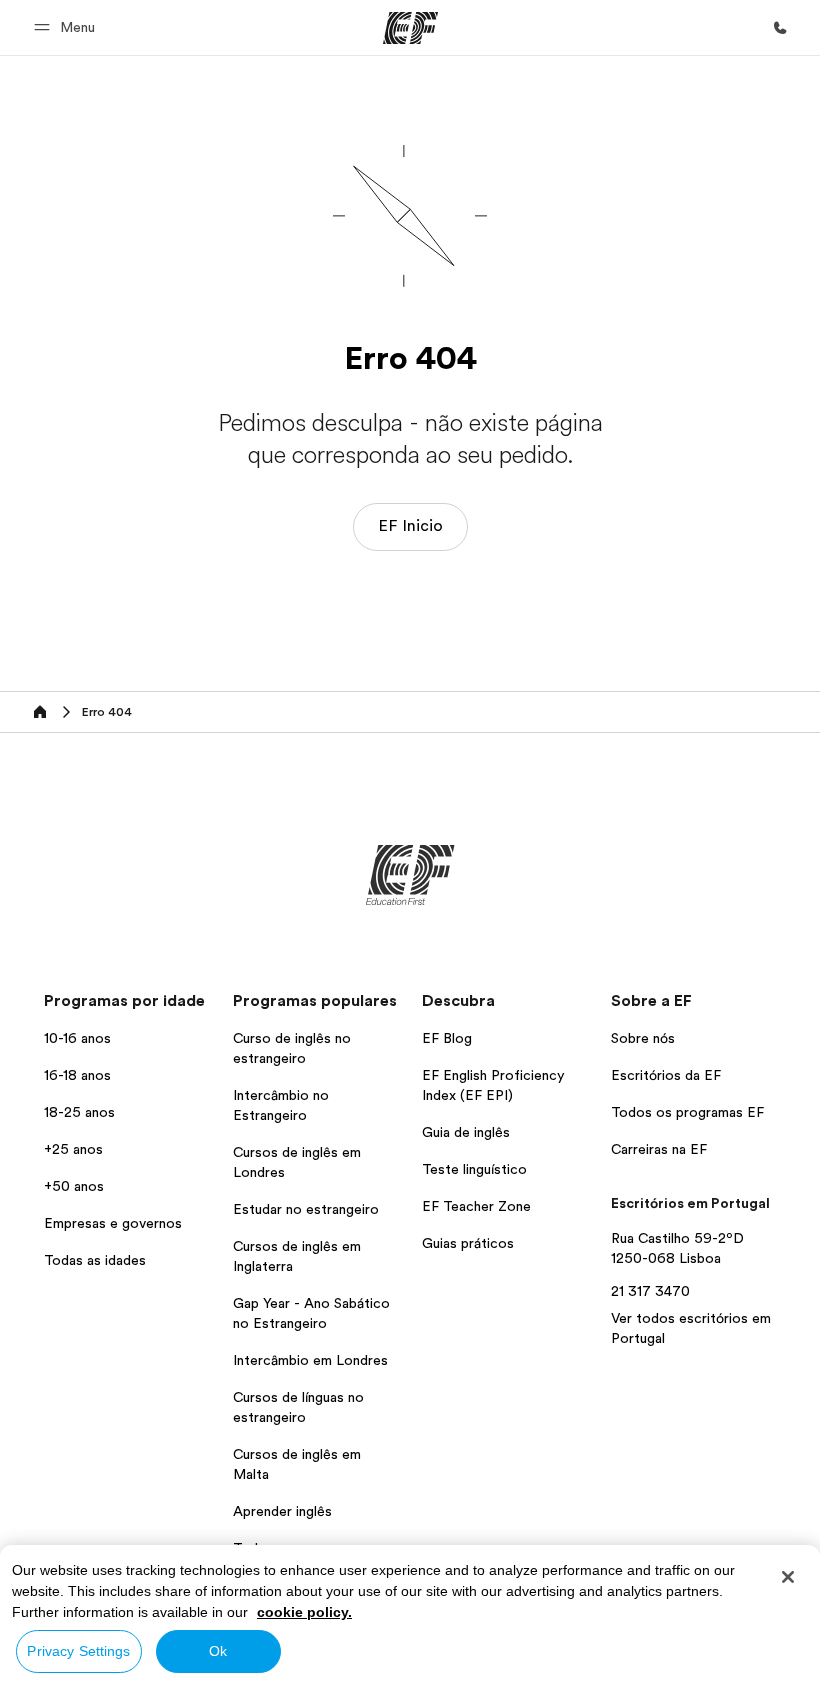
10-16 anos (77, 1038)
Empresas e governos (113, 1223)
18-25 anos (79, 1112)
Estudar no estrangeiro (306, 1209)
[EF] (410, 28)
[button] (67, 27)
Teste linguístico (474, 1169)
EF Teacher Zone (476, 1206)
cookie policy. (304, 1612)
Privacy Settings (78, 1651)
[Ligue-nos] (780, 28)
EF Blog (447, 1038)
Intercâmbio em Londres (310, 1360)
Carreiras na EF (659, 1149)
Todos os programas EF (687, 1112)
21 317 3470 (650, 1291)
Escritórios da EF (666, 1075)
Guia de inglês (466, 1132)
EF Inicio (410, 526)
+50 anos (74, 1186)
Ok (218, 1651)
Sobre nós (643, 1038)
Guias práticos (468, 1243)
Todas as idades (95, 1260)
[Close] (788, 1577)
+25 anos (73, 1149)
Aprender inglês (282, 1511)
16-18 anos (77, 1075)
